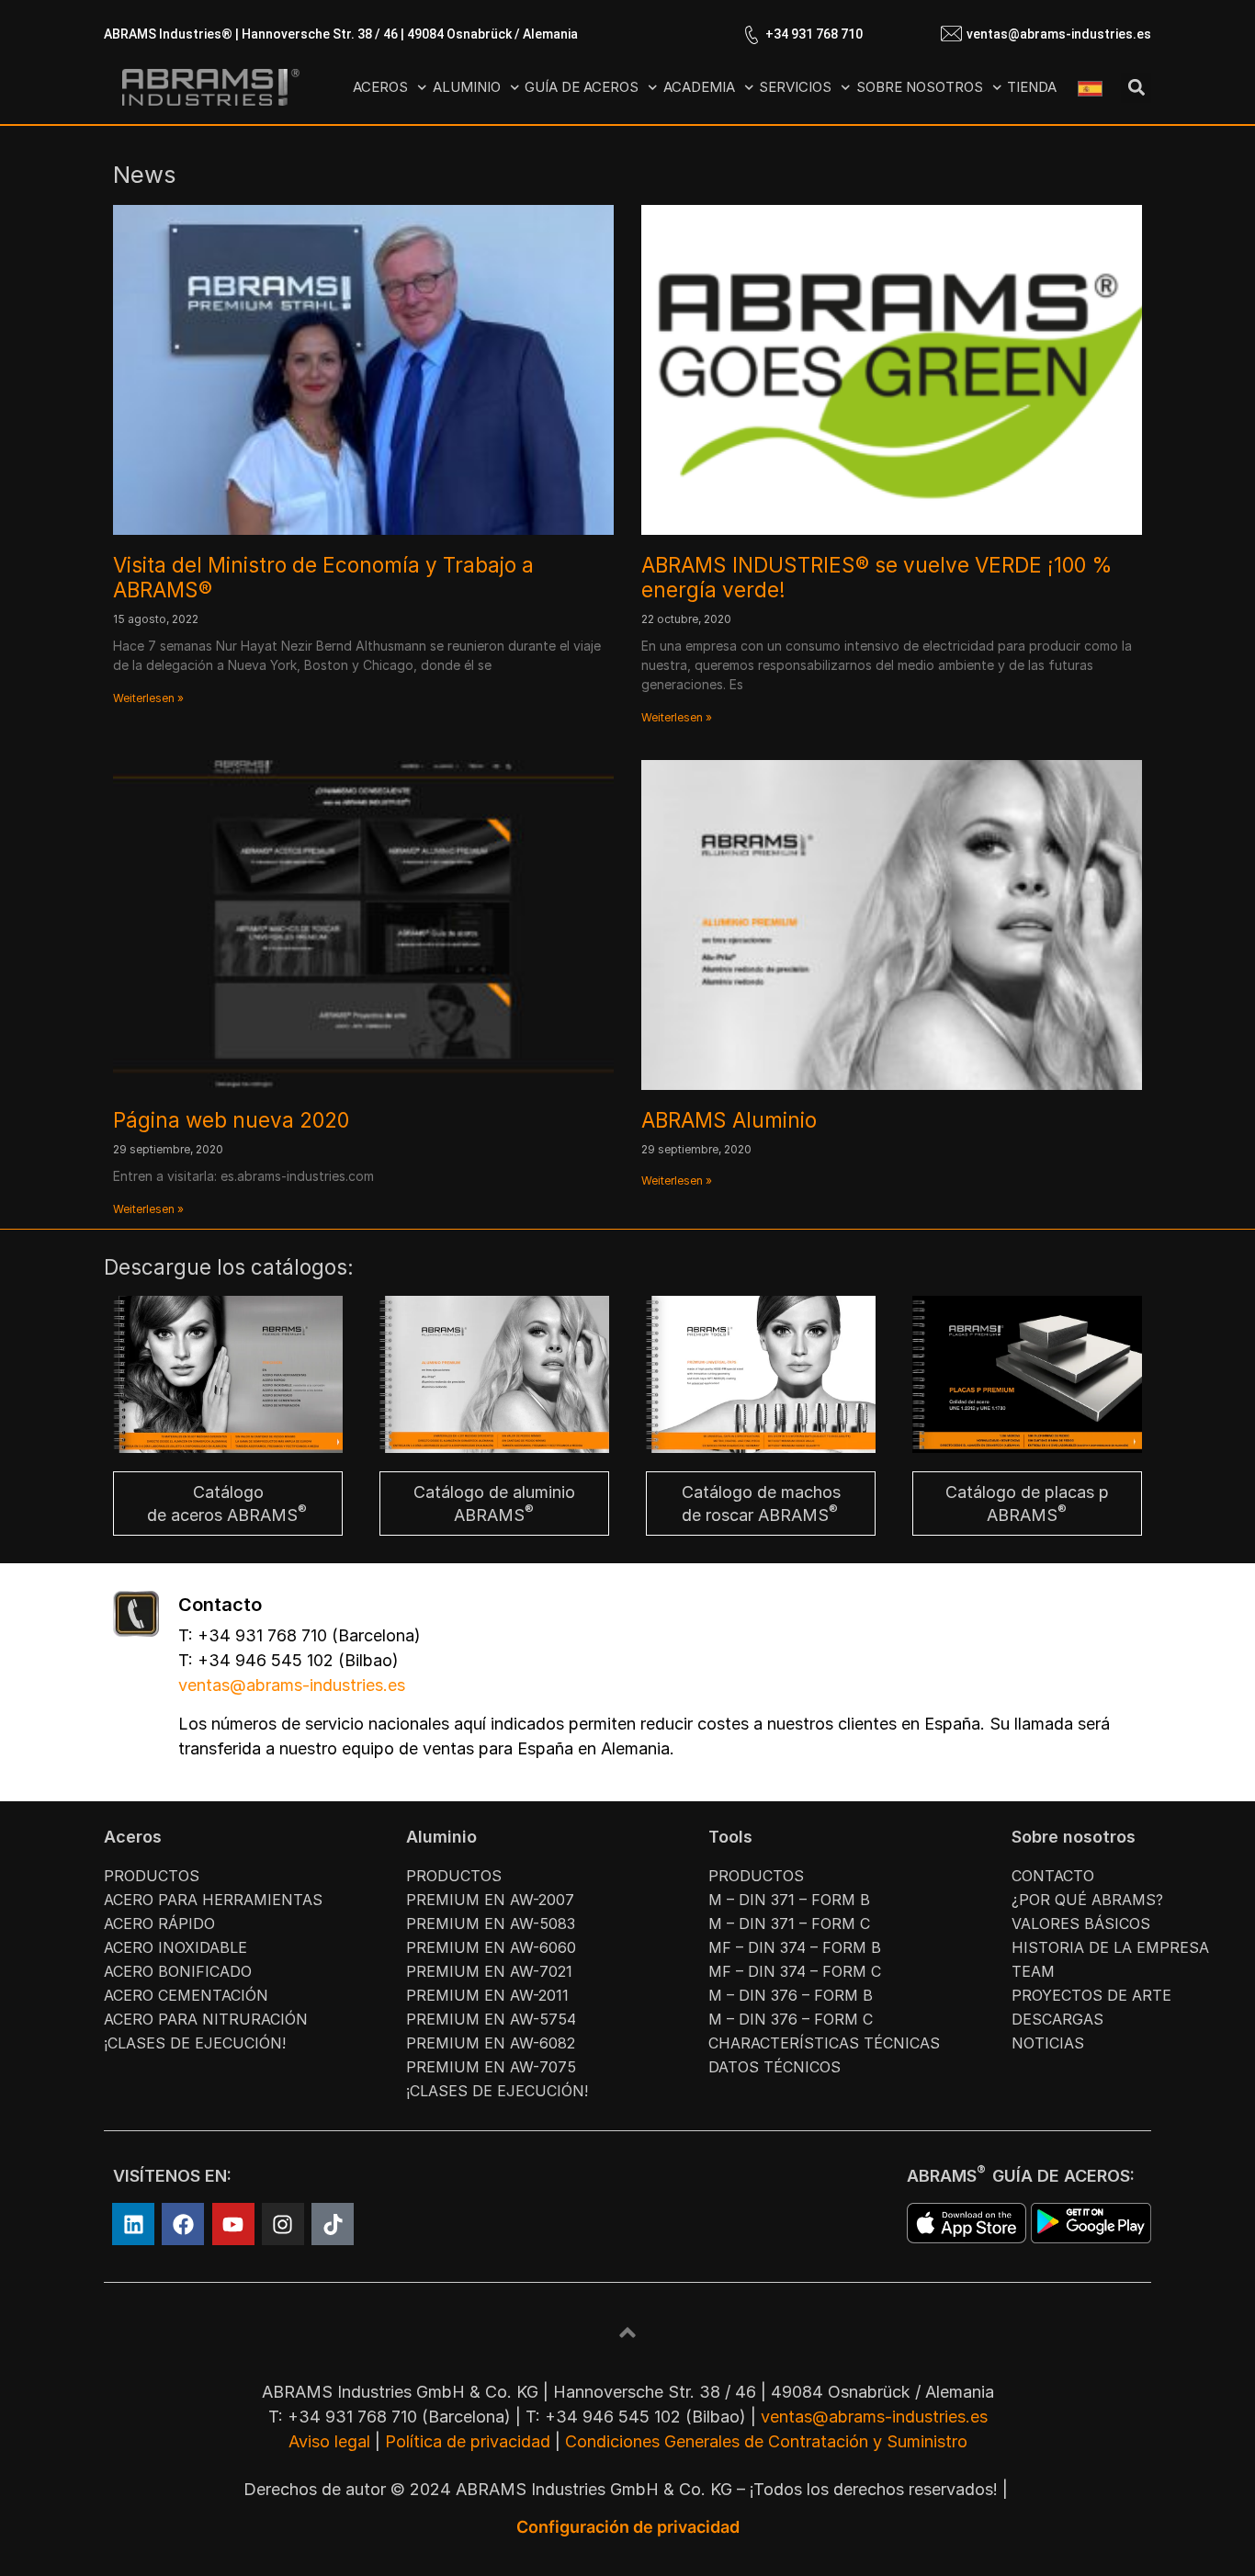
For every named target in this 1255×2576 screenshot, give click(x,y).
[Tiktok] (333, 2224)
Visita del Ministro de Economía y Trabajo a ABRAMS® (323, 577)
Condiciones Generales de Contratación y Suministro (766, 2441)
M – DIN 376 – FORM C (791, 2019)
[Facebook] (183, 2224)
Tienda (1032, 87)
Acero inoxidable (175, 1947)
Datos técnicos (774, 2067)
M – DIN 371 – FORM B (789, 1900)
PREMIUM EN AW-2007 (490, 1900)
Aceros (380, 87)
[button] (1136, 88)
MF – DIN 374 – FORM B (795, 1947)
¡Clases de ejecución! (195, 2043)
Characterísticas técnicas (824, 2043)
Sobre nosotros (920, 87)
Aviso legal (329, 2441)
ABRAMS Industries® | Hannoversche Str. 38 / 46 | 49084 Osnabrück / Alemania (341, 34)
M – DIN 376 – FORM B (791, 1995)
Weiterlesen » (148, 698)
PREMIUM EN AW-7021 (489, 1971)
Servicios (795, 87)
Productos (152, 1876)
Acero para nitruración (206, 2019)
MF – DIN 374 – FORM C (795, 1971)
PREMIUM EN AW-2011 (487, 1995)
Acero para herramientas (213, 1900)
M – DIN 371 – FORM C (789, 1923)
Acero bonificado (178, 1971)
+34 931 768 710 (814, 34)
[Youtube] (233, 2224)
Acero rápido (159, 1923)
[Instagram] (283, 2224)
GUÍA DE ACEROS (582, 87)
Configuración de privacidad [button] (628, 2527)
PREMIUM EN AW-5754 (491, 2019)
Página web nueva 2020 (231, 1120)
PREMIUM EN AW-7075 (491, 2067)
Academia (699, 87)
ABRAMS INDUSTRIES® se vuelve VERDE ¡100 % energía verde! (877, 577)
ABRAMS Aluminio (729, 1120)
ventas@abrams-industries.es (1059, 34)
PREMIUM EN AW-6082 (491, 2043)
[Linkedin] (133, 2224)
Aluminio (467, 87)
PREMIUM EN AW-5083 (491, 1923)
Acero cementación (186, 1995)
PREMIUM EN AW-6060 (491, 1947)
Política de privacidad (468, 2441)
